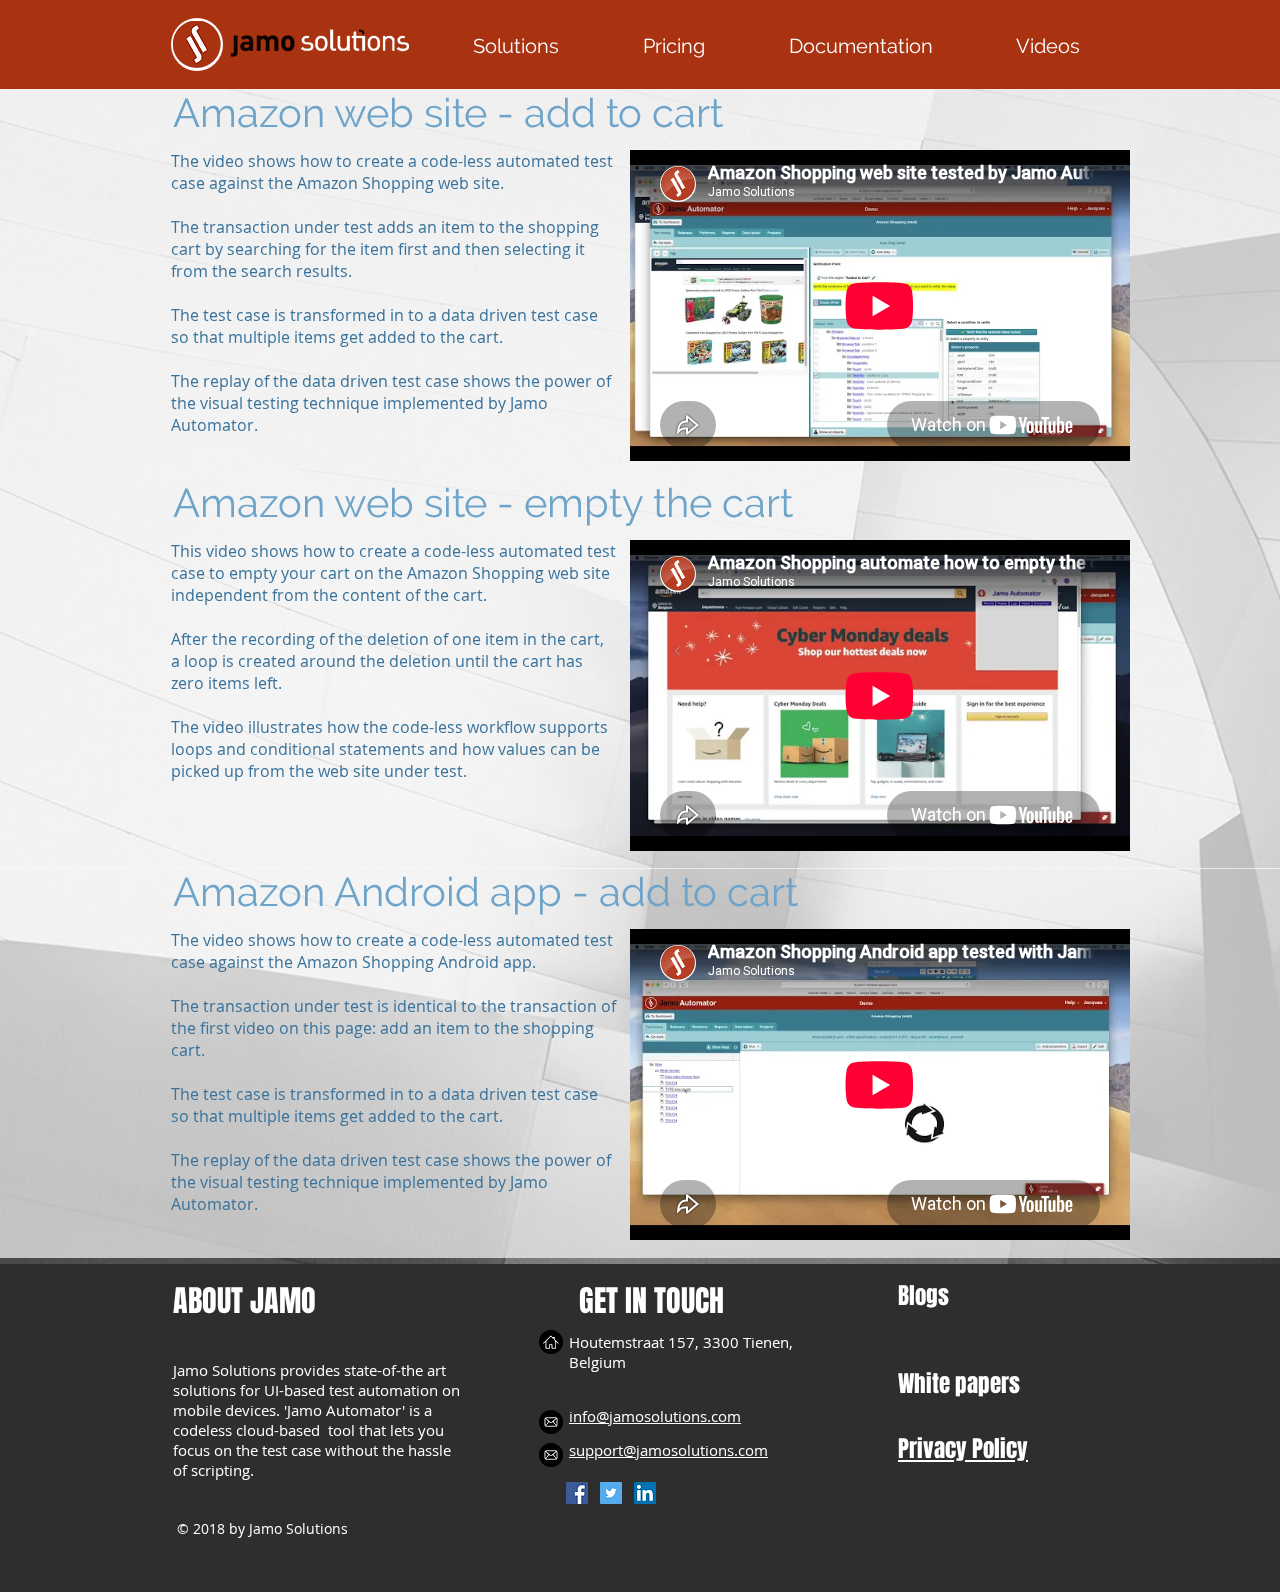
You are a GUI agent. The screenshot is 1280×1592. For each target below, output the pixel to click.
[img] (551, 1422)
